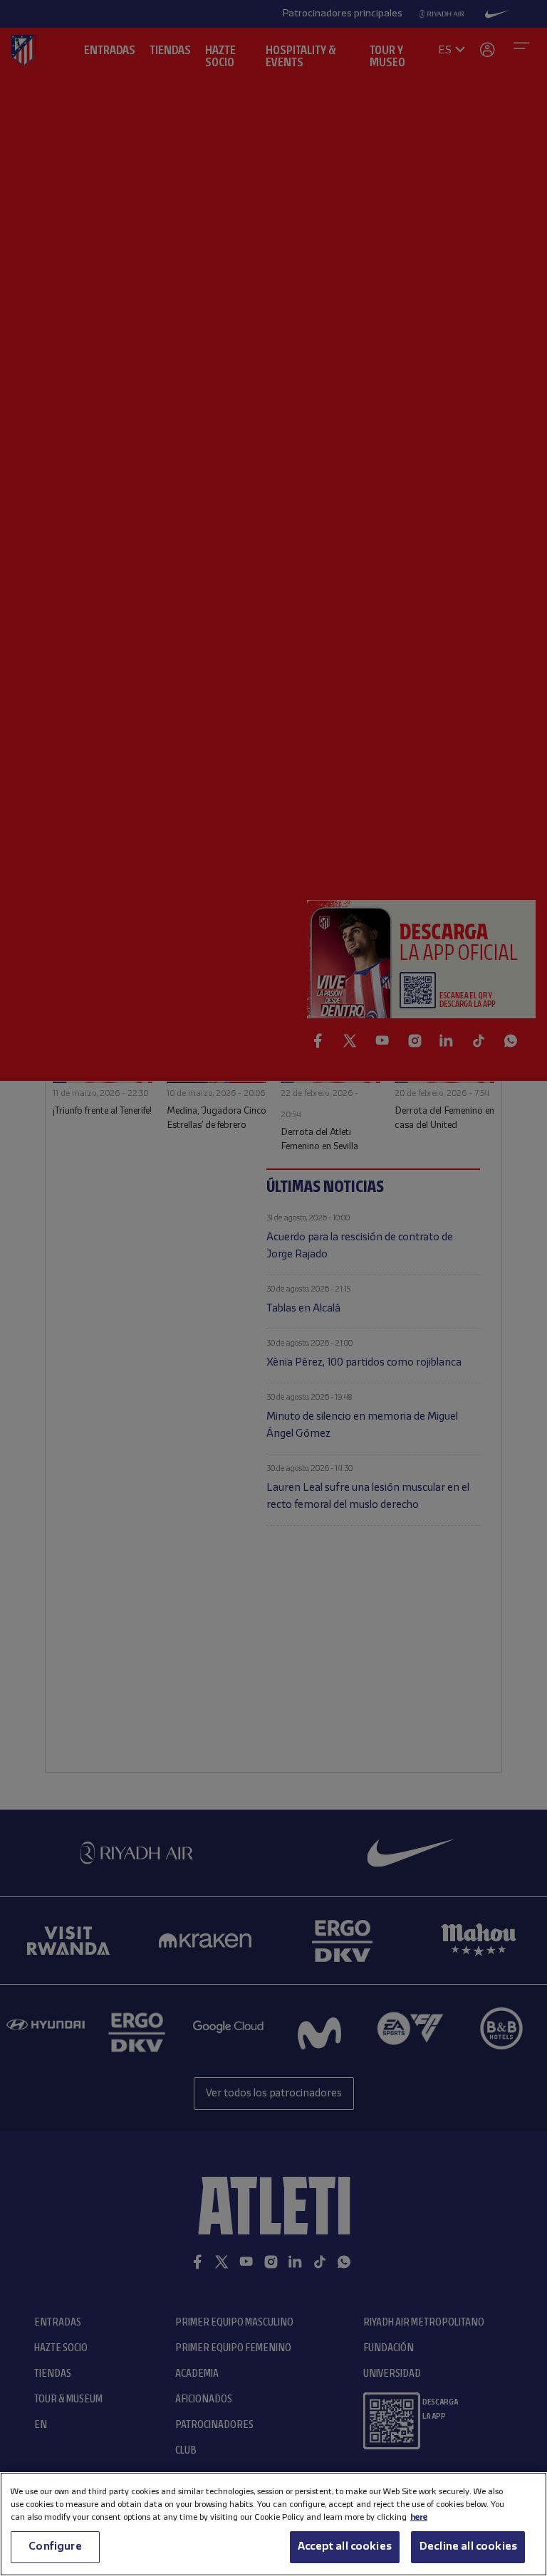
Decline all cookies (468, 2547)
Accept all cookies (345, 2547)
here (419, 2517)
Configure (55, 2547)
